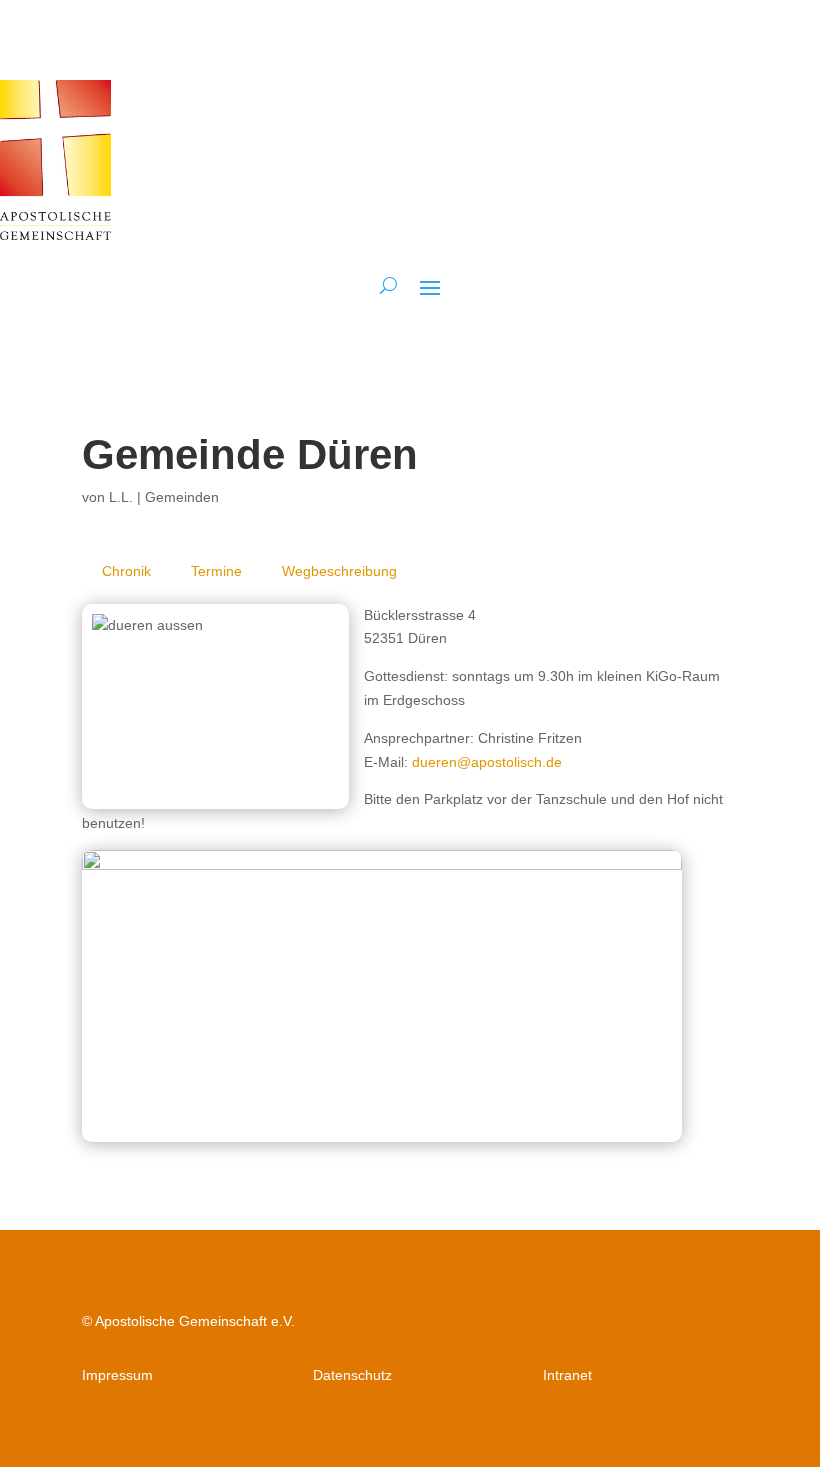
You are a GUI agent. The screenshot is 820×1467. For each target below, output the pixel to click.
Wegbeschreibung (339, 571)
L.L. (121, 497)
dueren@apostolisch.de (487, 762)
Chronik (126, 571)
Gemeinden (182, 497)
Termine (216, 571)
